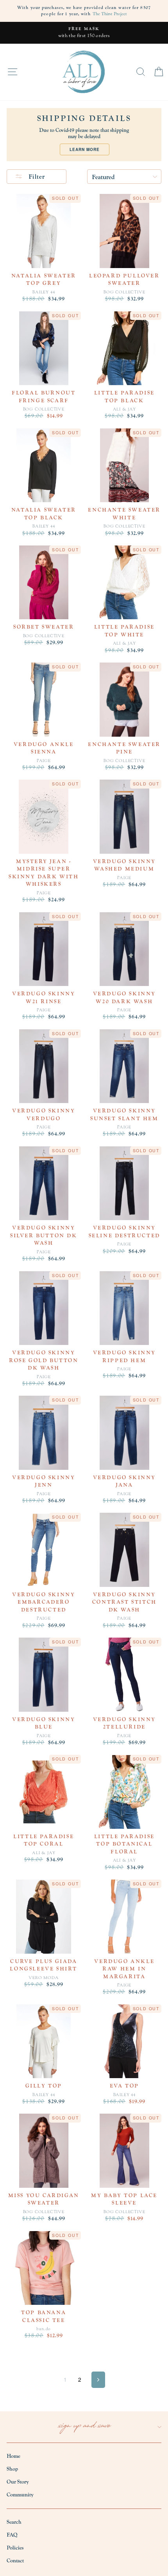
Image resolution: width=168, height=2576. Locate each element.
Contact (15, 2561)
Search (14, 2522)
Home (13, 2456)
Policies (15, 2548)
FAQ (12, 2535)
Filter (36, 177)
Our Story (18, 2482)
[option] (84, 33)
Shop (12, 2469)
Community (20, 2495)
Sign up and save (84, 2427)
